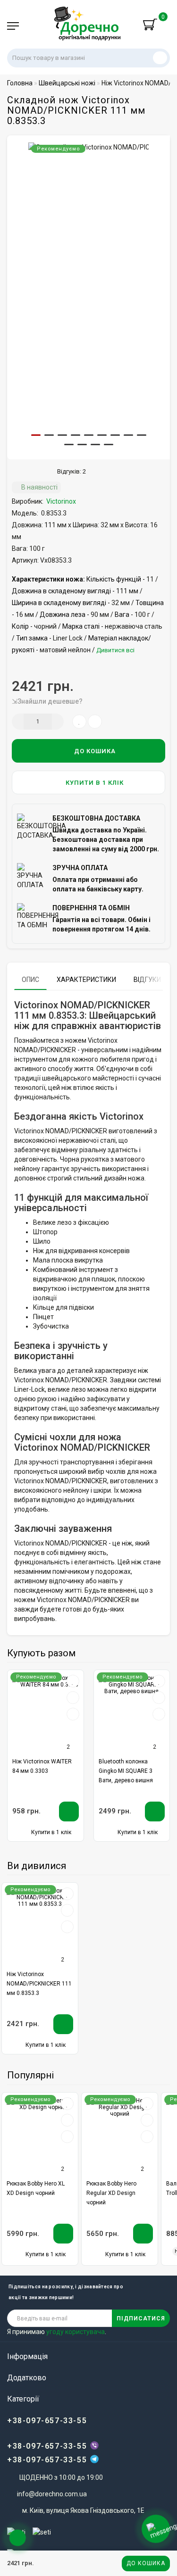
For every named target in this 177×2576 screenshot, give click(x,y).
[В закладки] (73, 1682)
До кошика (146, 2563)
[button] (36, 435)
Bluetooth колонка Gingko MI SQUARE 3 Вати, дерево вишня (126, 1771)
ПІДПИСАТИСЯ (141, 2318)
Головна (20, 83)
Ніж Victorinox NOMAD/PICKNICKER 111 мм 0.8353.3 (39, 1984)
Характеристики (86, 980)
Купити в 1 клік (94, 783)
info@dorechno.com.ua (52, 2494)
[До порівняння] (72, 1698)
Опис (30, 980)
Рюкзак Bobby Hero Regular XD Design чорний (111, 2193)
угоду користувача (76, 2332)
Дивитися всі (115, 650)
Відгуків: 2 (70, 471)
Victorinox (61, 501)
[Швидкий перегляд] (73, 1715)
